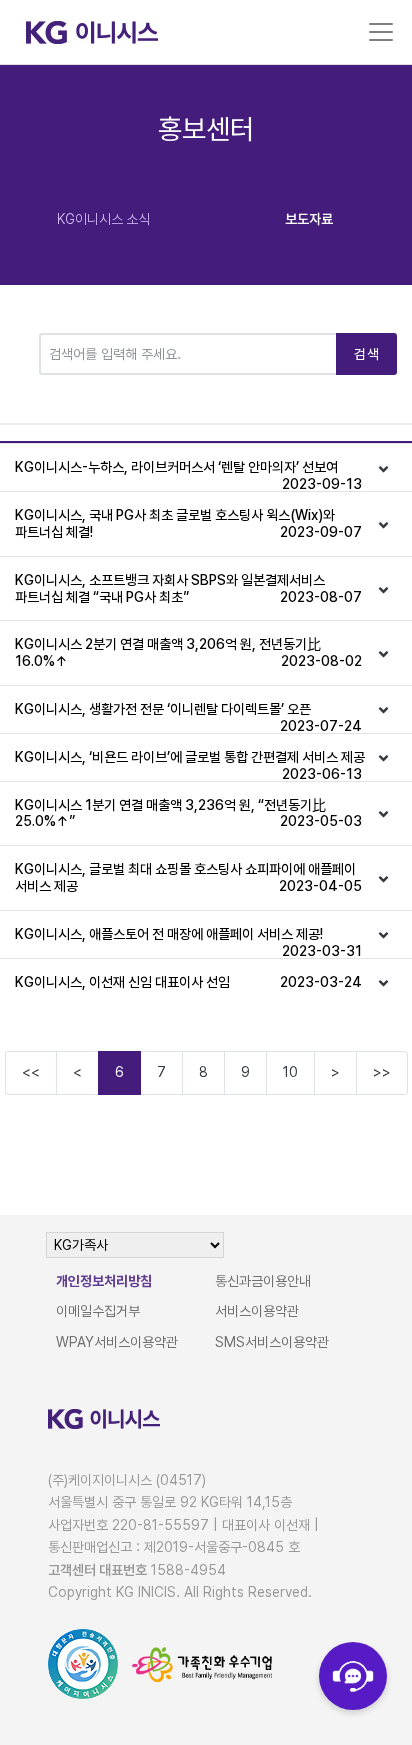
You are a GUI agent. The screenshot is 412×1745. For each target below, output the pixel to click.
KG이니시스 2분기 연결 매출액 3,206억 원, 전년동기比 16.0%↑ (188, 652)
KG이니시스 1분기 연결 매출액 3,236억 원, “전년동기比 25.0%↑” (188, 813)
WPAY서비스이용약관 (117, 1342)
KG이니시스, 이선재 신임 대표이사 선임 (188, 982)
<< (31, 1072)
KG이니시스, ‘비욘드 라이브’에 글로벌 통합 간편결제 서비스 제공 (190, 765)
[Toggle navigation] (381, 32)
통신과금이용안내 (263, 1281)
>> (382, 1072)
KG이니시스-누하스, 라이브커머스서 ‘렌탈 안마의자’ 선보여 (188, 475)
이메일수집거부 (98, 1311)
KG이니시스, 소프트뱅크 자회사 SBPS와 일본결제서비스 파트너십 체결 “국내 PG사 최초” (188, 588)
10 (290, 1072)
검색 (366, 354)
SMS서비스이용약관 (272, 1342)
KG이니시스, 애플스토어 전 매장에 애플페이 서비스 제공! (188, 942)
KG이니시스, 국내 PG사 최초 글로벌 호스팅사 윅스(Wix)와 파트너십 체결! (188, 523)
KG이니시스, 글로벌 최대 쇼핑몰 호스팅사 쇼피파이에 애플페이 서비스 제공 (188, 877)
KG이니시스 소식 (103, 219)
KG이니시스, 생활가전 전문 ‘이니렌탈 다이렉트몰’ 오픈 (188, 717)
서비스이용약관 (257, 1311)
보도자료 (309, 219)
